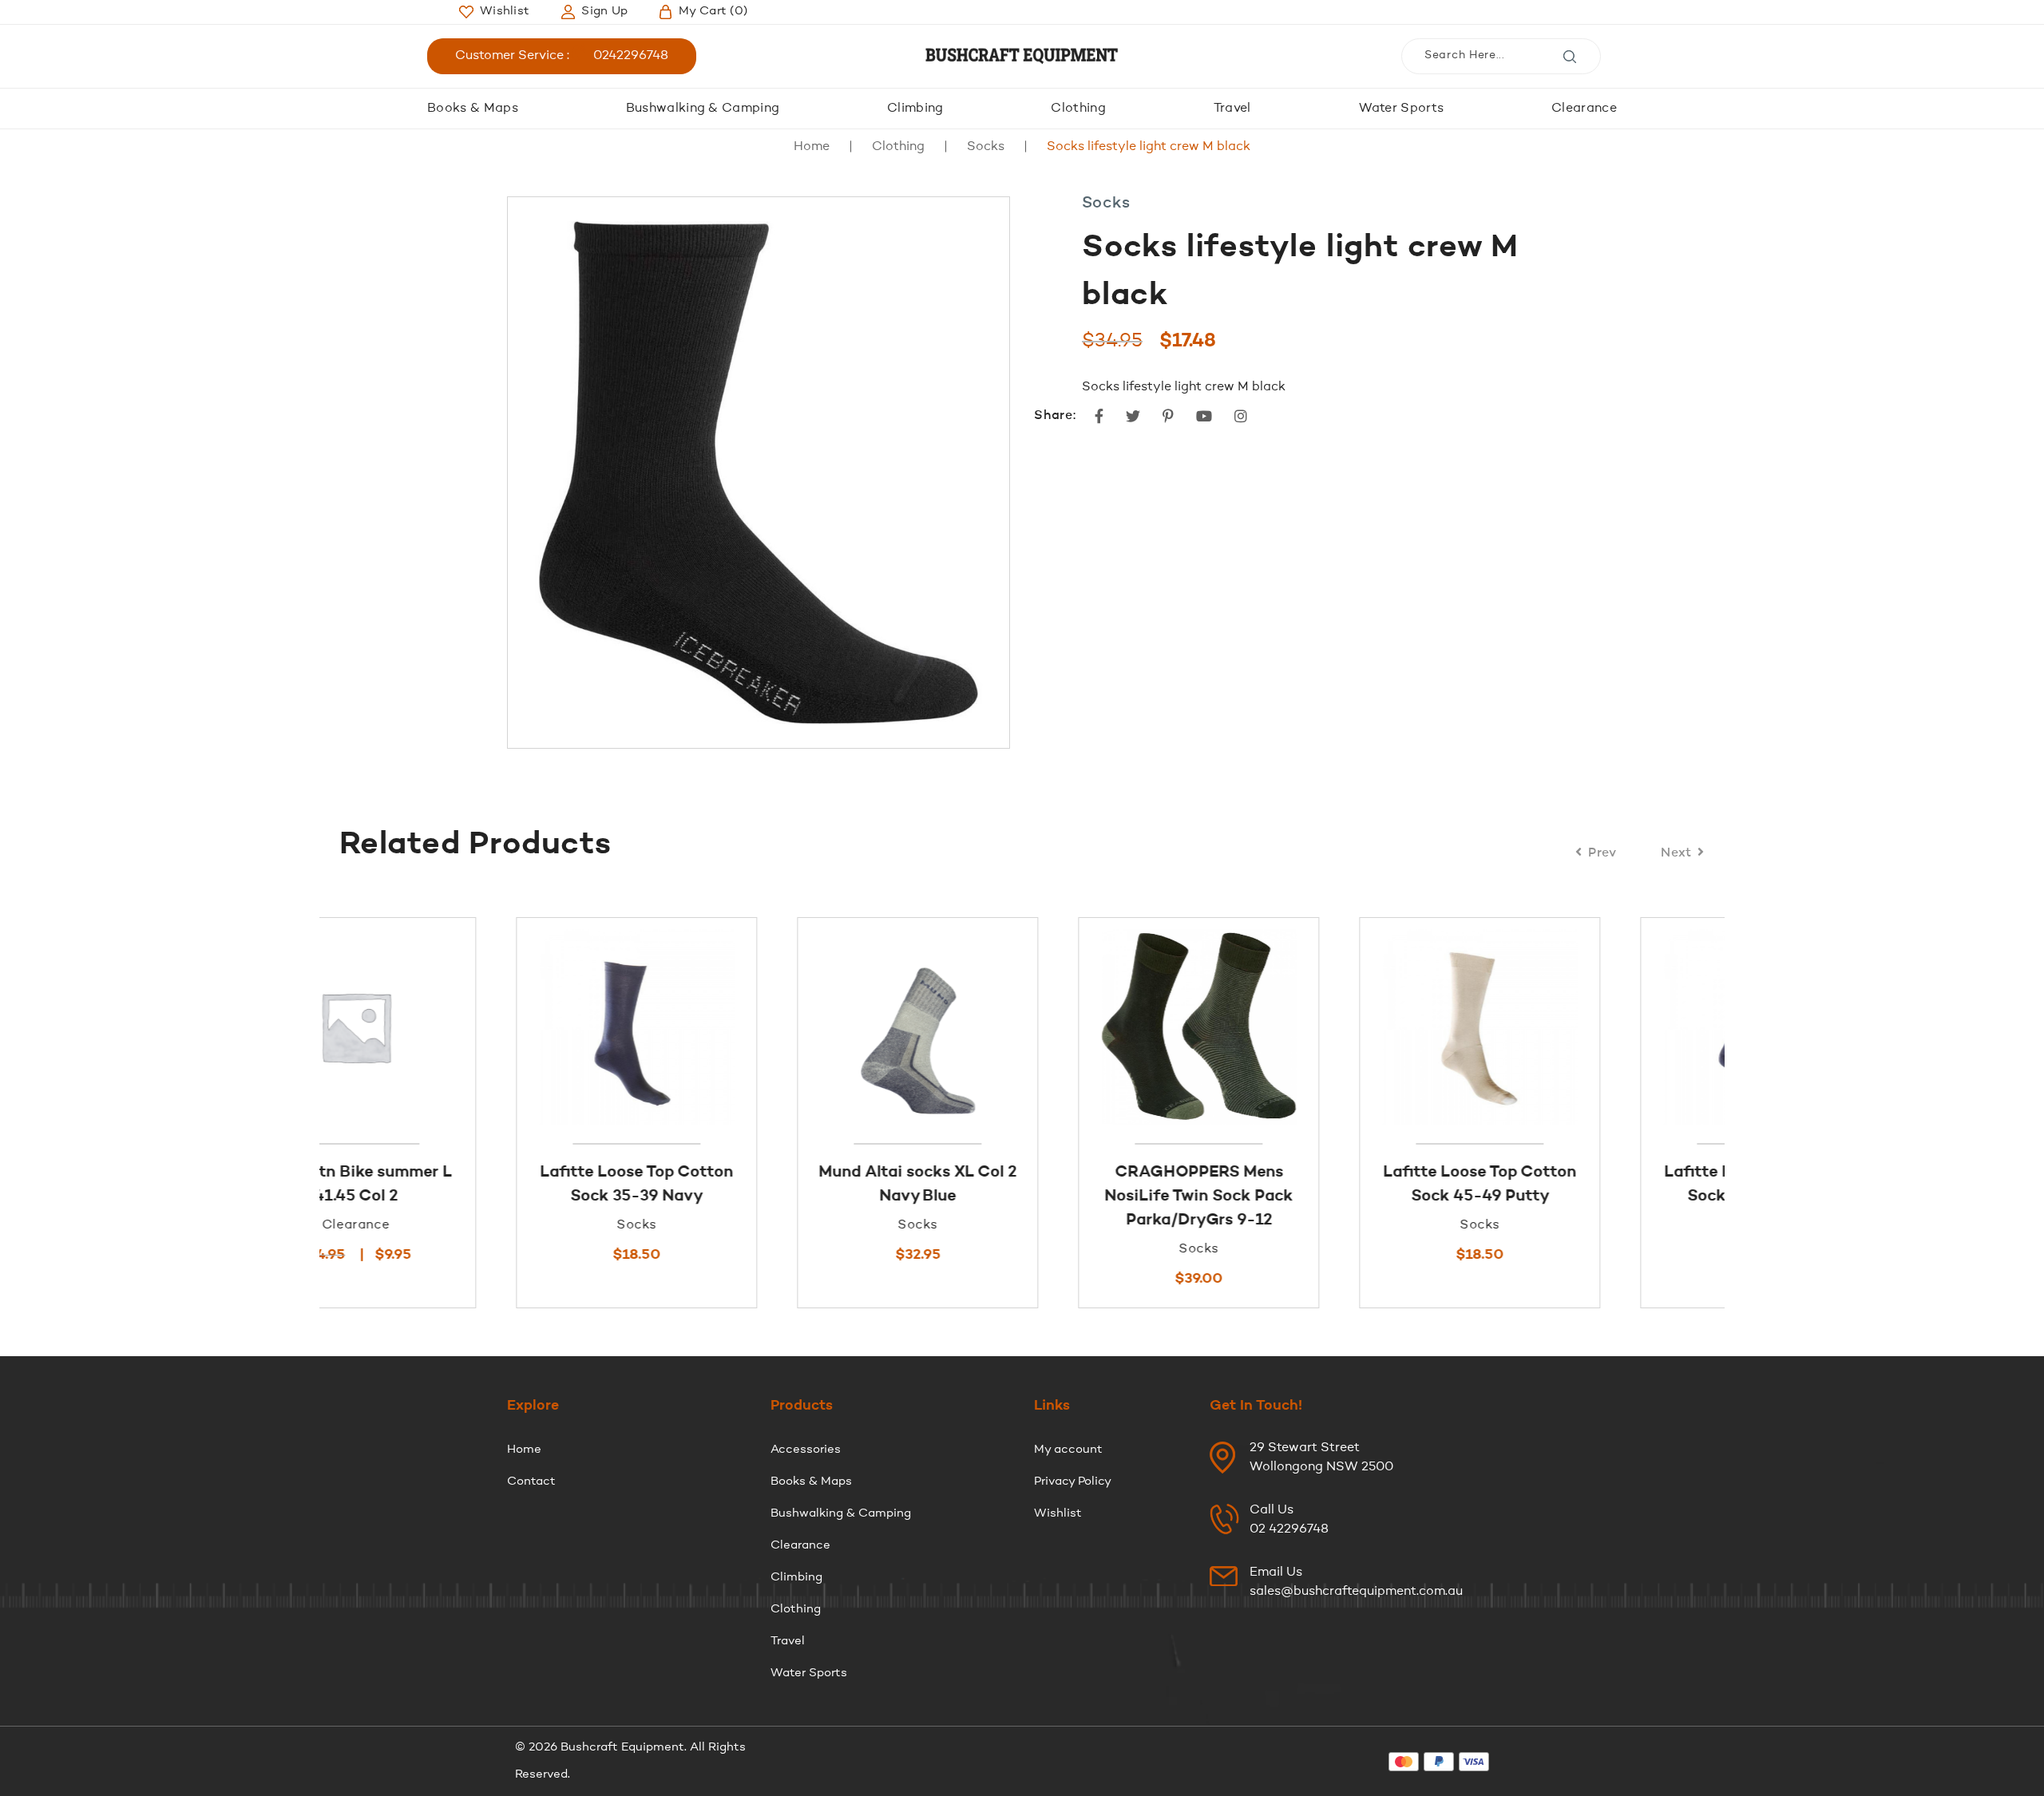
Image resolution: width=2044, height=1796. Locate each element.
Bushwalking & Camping (703, 109)
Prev (1602, 853)
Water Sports (1402, 109)
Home (812, 147)
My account (1068, 1450)
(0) (713, 12)
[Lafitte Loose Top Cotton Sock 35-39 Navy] (460, 1027)
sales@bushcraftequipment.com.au (1356, 1592)
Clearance (1584, 109)
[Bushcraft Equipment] (1022, 56)
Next (1676, 853)
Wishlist (1058, 1514)
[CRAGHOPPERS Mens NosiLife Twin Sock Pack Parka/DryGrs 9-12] (1022, 1027)
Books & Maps (473, 109)
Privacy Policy (1073, 1482)
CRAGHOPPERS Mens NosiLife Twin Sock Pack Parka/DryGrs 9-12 (1022, 1197)
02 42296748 (1289, 1529)
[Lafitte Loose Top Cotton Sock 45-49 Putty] (1303, 1027)
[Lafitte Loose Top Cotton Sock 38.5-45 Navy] (1584, 1027)
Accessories (806, 1450)
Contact (531, 1482)
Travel (1232, 109)
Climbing (915, 109)
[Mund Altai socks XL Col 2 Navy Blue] (741, 1027)
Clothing (1078, 109)
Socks (986, 147)
